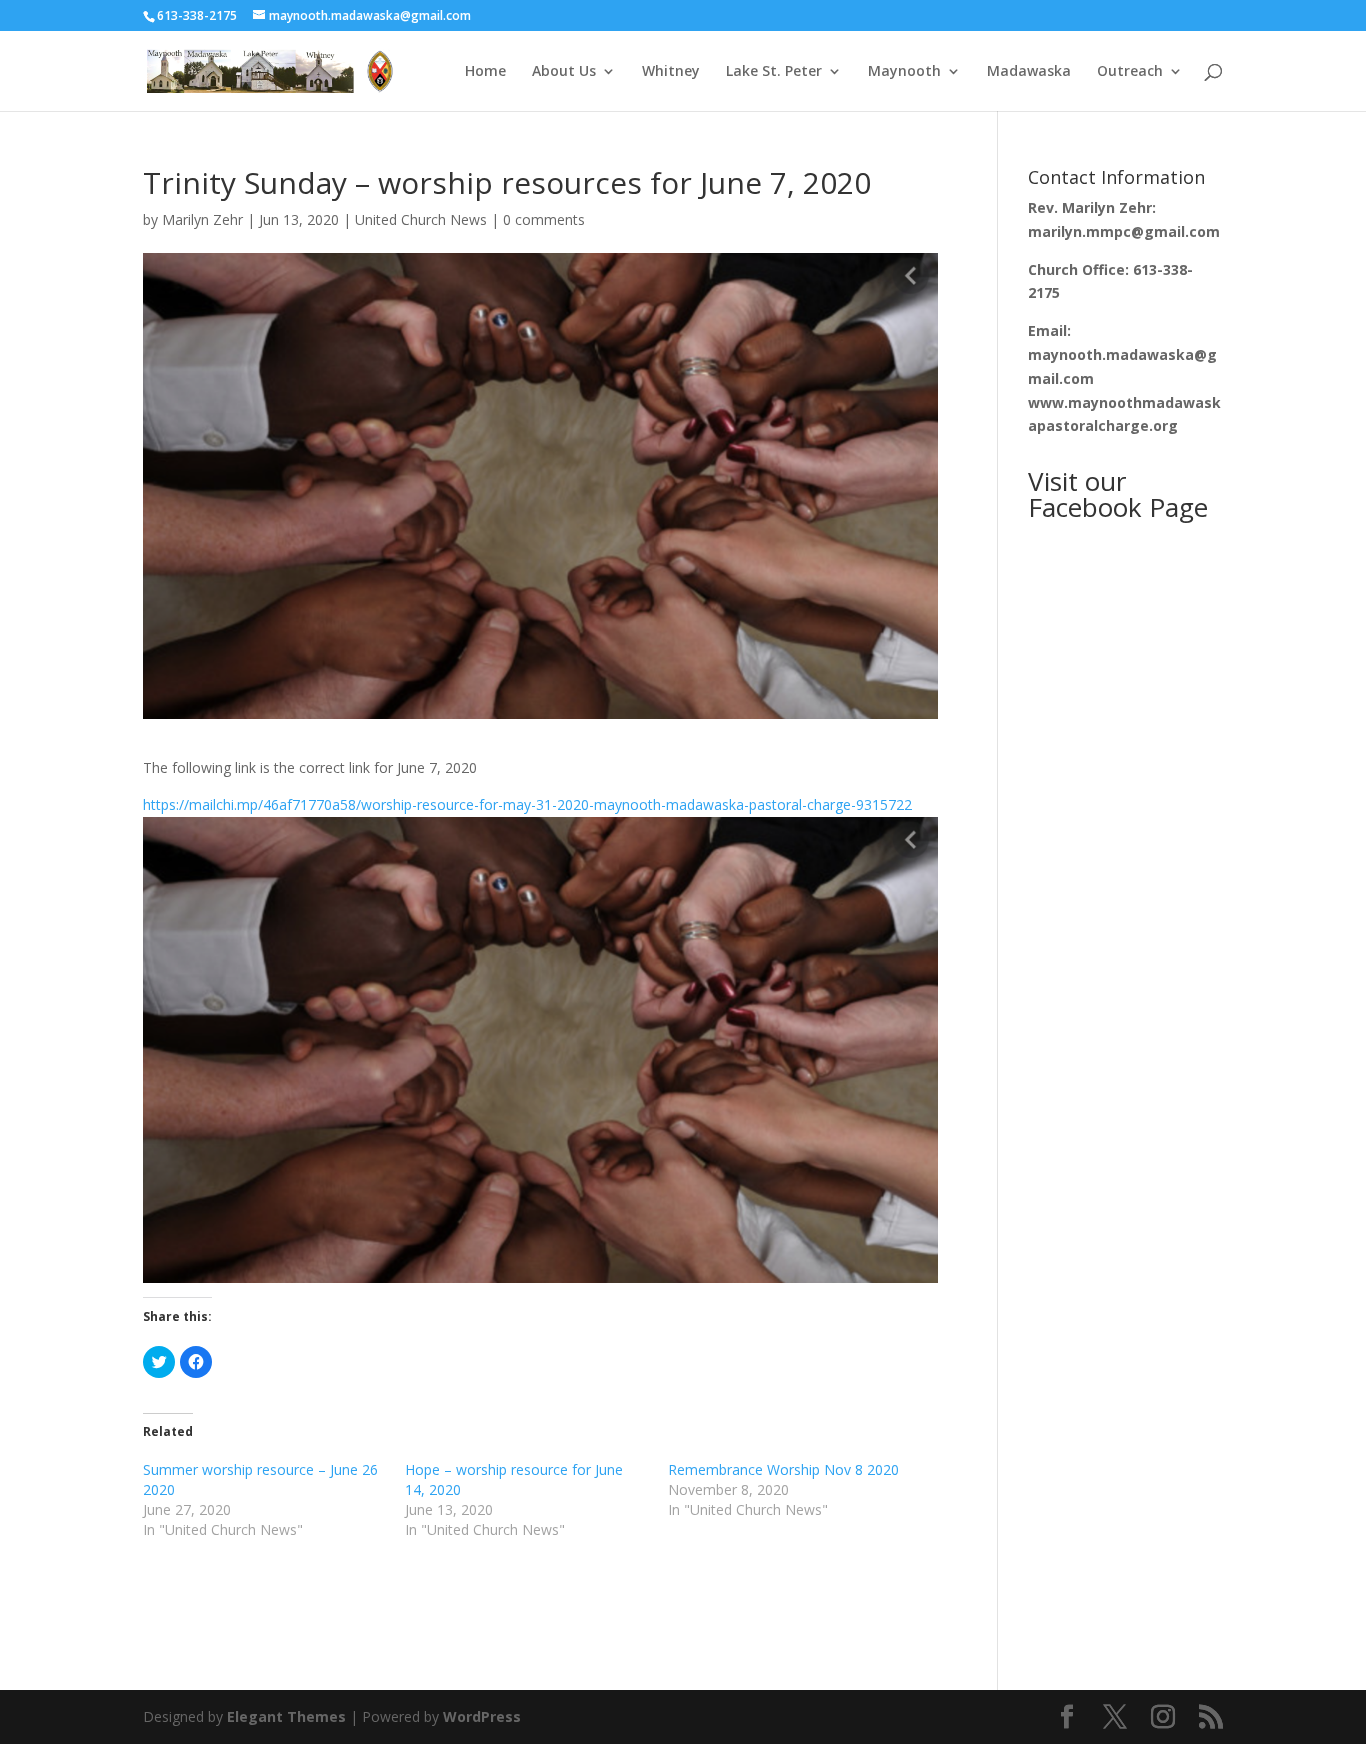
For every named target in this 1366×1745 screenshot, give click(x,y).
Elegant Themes (286, 1716)
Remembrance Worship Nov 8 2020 (783, 1469)
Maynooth (904, 72)
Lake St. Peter (774, 72)
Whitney (671, 72)
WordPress (482, 1716)
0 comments (544, 219)
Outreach (1130, 72)
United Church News (421, 219)
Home (485, 72)
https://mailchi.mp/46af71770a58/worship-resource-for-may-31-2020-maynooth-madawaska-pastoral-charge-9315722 (527, 804)
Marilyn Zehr (202, 219)
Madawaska (1029, 72)
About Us (564, 72)
